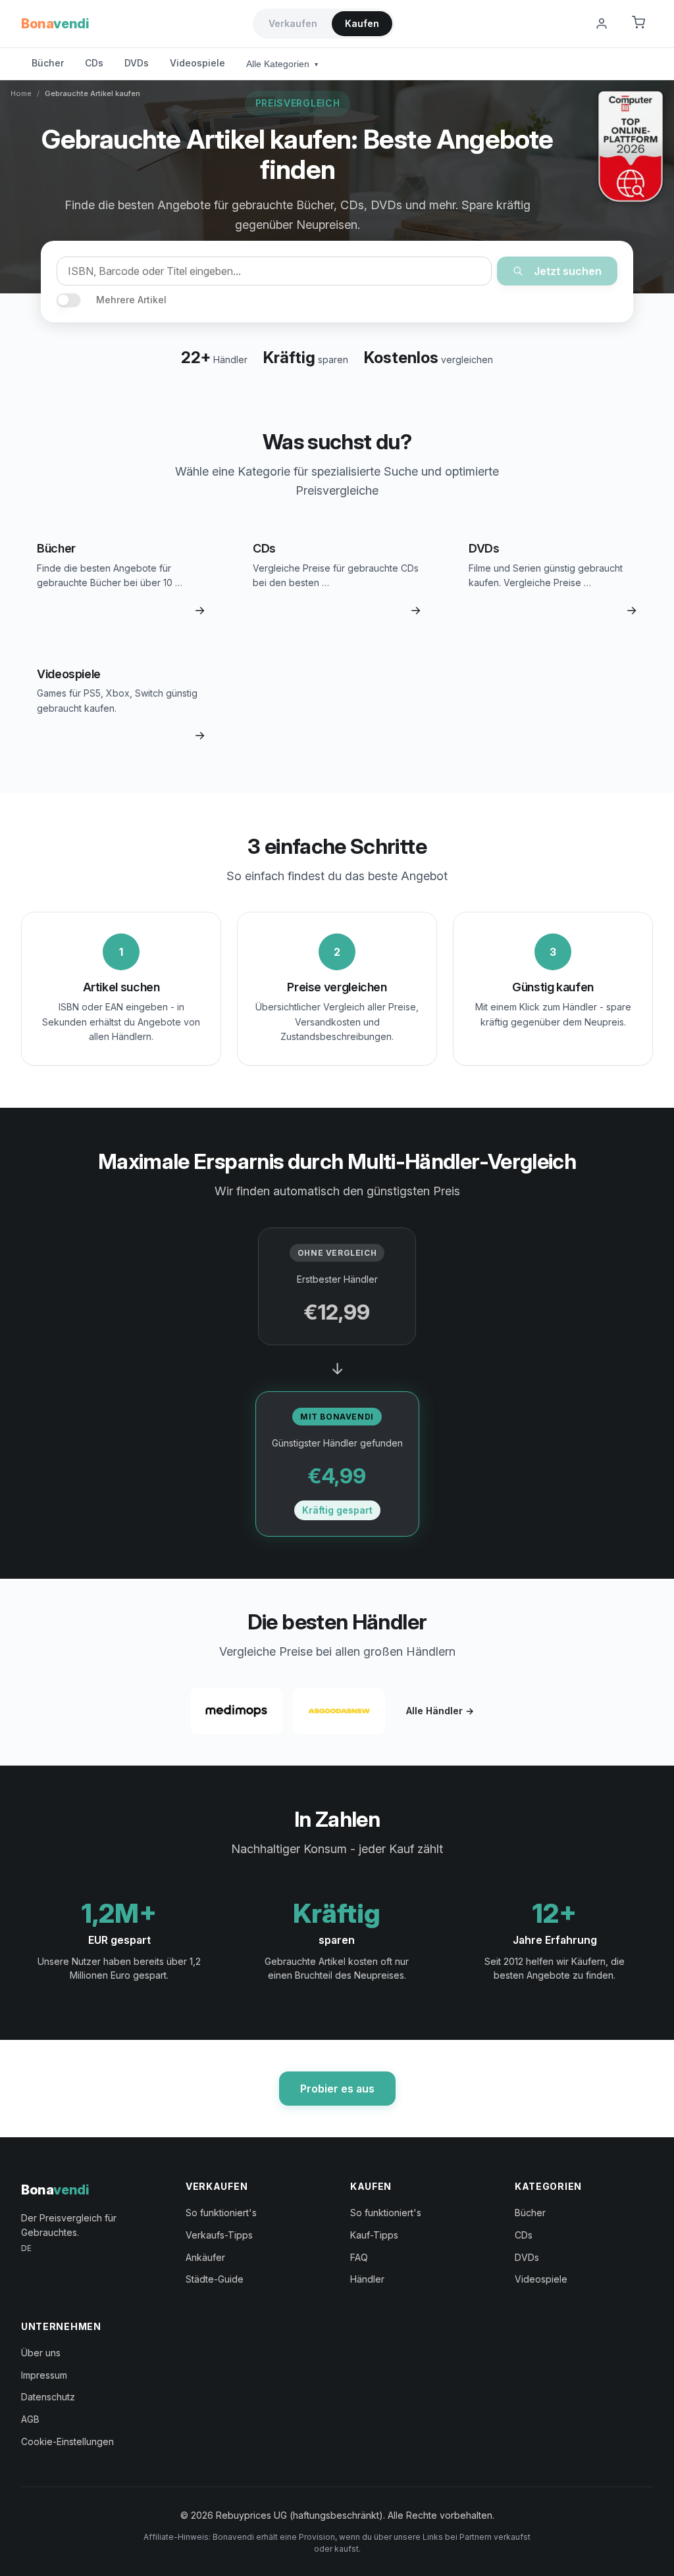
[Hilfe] (569, 24)
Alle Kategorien (282, 64)
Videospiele (197, 63)
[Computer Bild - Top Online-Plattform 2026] (631, 147)
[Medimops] (236, 1711)
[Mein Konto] (602, 24)
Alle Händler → (440, 1711)
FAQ (359, 2257)
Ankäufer (205, 2257)
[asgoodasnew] (339, 1711)
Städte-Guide (215, 2279)
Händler (367, 2279)
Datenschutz (48, 2397)
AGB (30, 2419)
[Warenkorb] (638, 24)
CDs (94, 63)
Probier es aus (337, 2089)
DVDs (137, 63)
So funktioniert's (221, 2213)
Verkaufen (293, 23)
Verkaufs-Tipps (219, 2235)
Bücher (48, 63)
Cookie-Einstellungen (67, 2441)
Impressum (44, 2375)
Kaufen (362, 23)
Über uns (41, 2353)
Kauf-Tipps (374, 2235)
